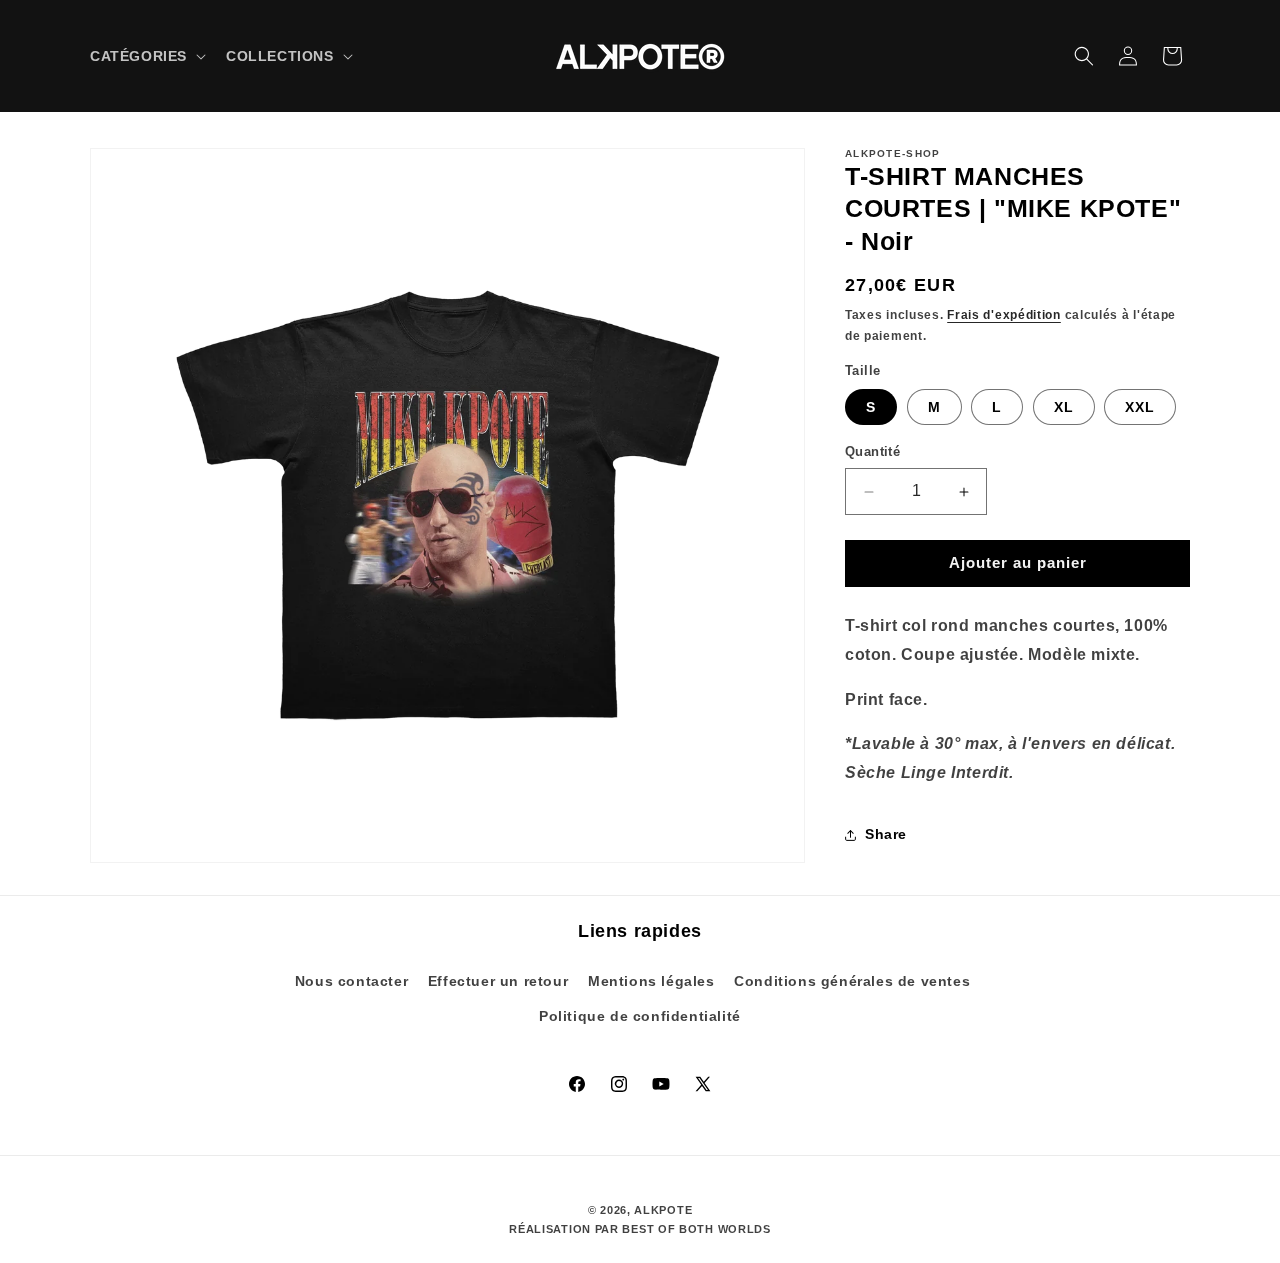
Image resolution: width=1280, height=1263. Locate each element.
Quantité (872, 452)
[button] (146, 56)
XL (1064, 408)
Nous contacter (351, 980)
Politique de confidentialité (640, 1015)
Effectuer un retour (498, 980)
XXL (1140, 408)
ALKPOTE (663, 1210)
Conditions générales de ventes (852, 980)
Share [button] (886, 835)
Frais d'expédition (1004, 316)
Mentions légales (651, 980)
